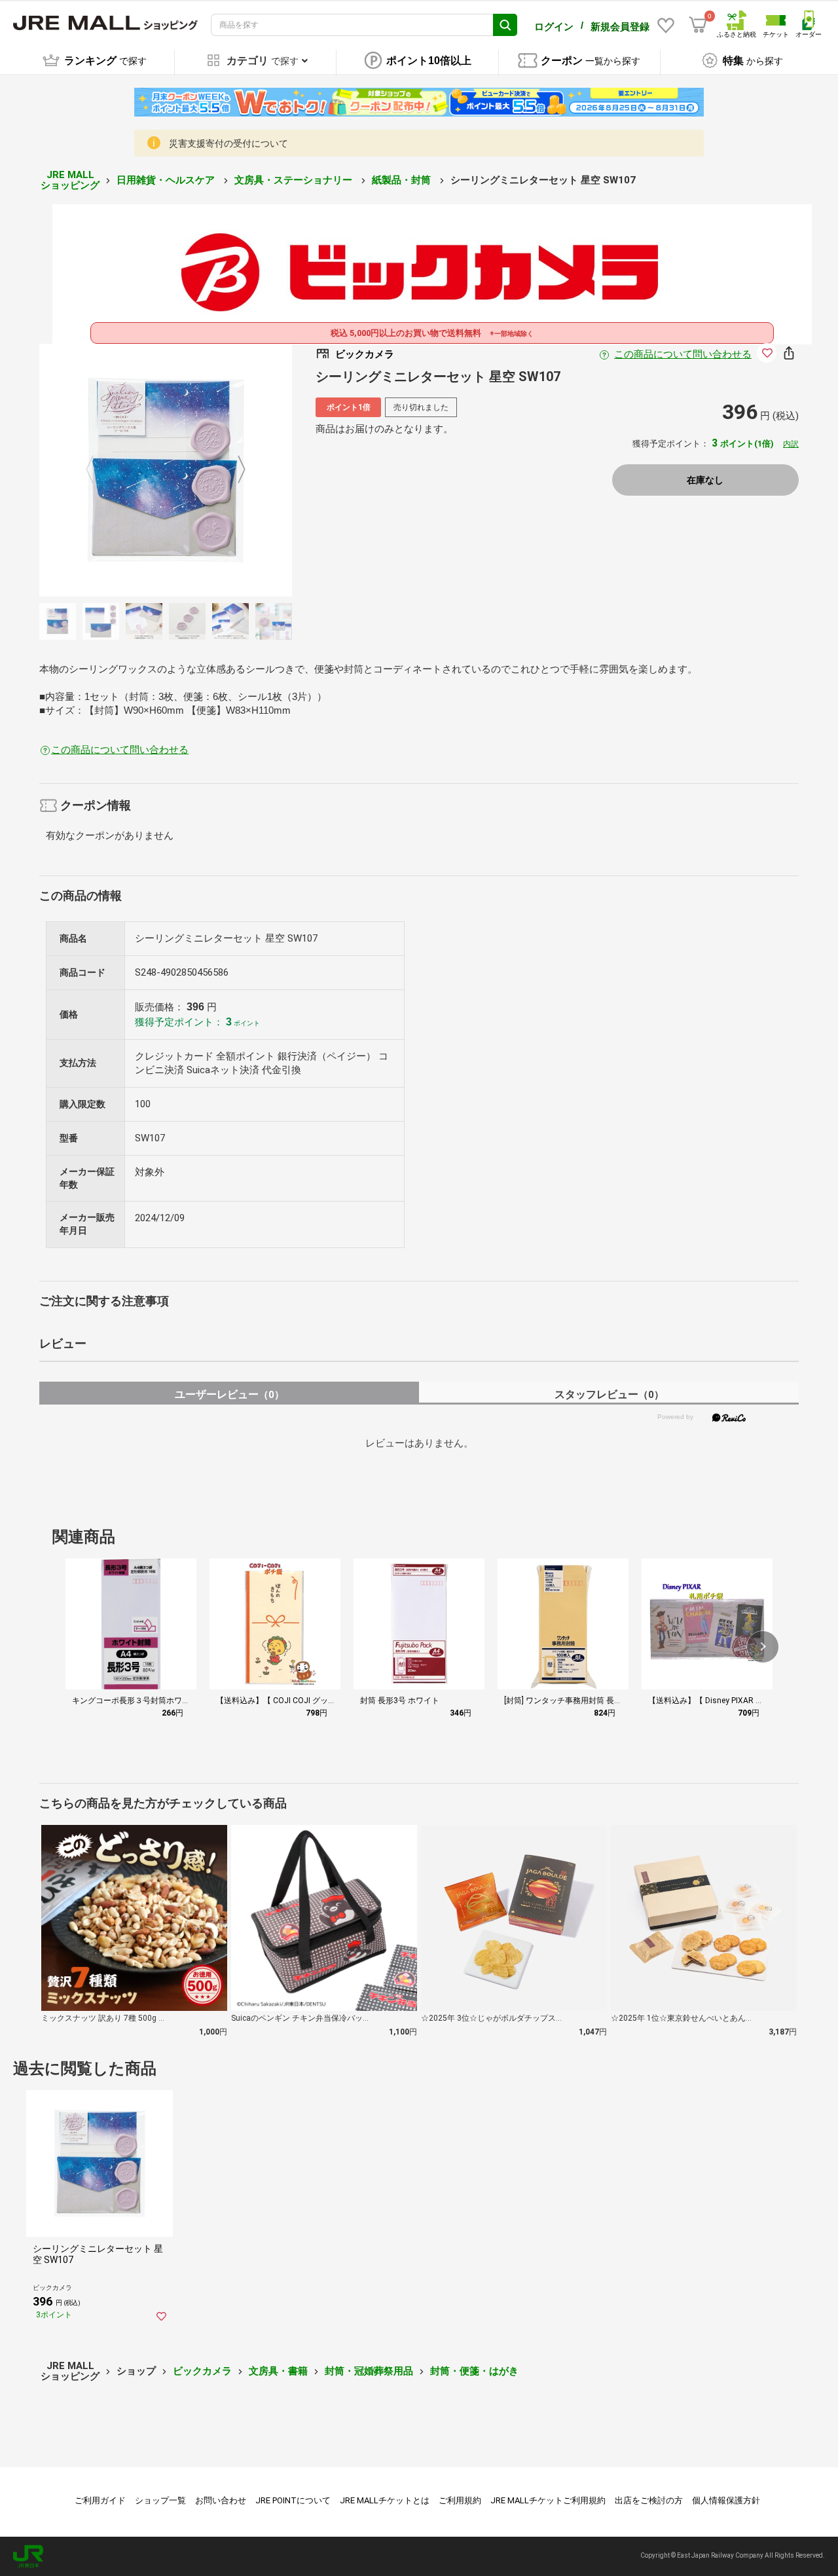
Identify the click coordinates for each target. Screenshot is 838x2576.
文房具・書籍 (278, 2371)
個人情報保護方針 (726, 2500)
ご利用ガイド (100, 2500)
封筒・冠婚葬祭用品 (369, 2371)
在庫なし (705, 480)
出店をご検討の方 (649, 2500)
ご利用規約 (460, 2500)
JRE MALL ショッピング (70, 180)
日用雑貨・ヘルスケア (167, 180)
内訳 (791, 444)
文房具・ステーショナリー (295, 180)
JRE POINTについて (293, 2500)
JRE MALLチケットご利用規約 (548, 2500)
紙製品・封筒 (403, 180)
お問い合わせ (221, 2500)
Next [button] (234, 470)
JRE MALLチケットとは (385, 2500)
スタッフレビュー (609, 1394)
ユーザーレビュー (229, 1394)
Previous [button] (98, 470)
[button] (763, 1647)
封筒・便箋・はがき (474, 2371)
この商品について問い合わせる (683, 354)
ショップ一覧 (160, 2500)
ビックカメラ (202, 2371)
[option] (166, 470)
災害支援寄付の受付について (228, 143)
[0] (698, 25)
